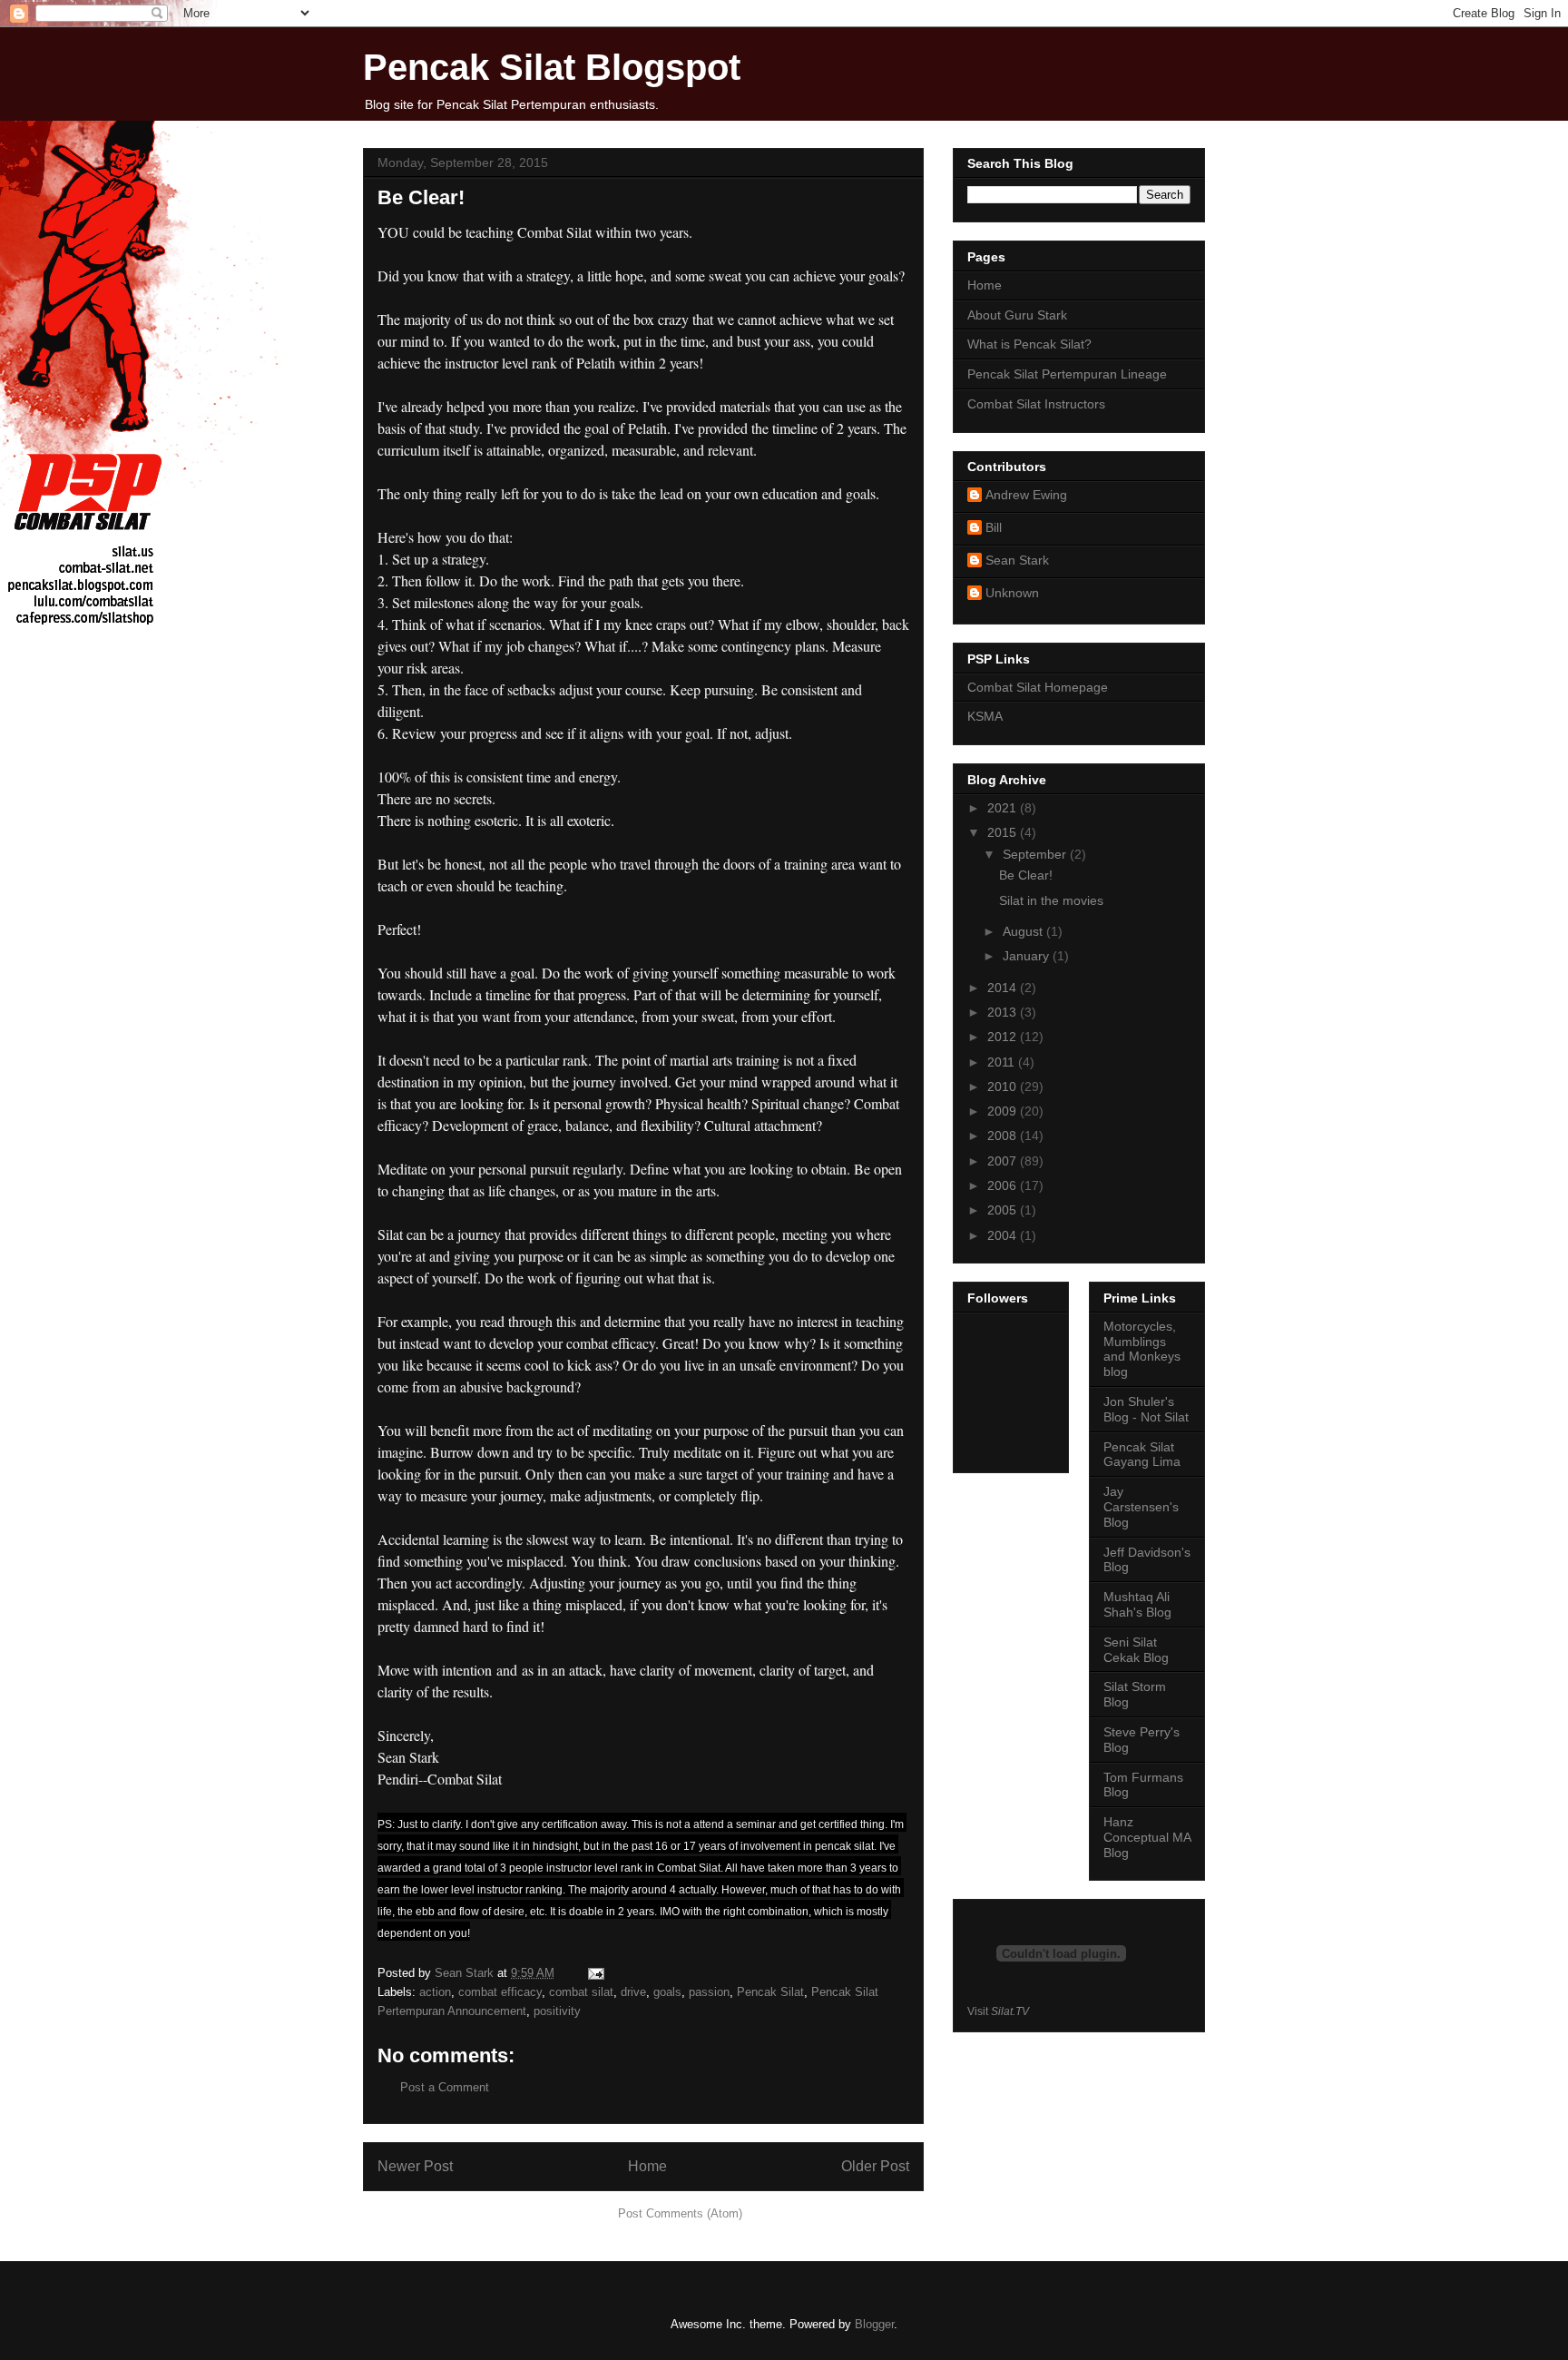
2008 (1004, 1136)
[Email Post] (595, 1973)
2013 (1004, 1012)
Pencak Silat (770, 1992)
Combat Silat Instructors (1036, 404)
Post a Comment (445, 2087)
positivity (557, 2011)
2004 (1004, 1235)
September (1036, 854)
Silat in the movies (1051, 900)
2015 (1004, 832)
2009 (1004, 1111)
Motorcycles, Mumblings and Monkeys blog (1142, 1349)
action (435, 1992)
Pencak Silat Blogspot (552, 67)
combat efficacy (500, 1992)
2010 (1004, 1087)
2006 (1004, 1185)
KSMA (985, 716)
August (1024, 931)
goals (667, 1992)
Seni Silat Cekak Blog (1136, 1650)
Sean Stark (1017, 560)
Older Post (875, 2166)
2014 (1004, 988)
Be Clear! (1026, 875)
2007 (1004, 1161)
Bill (994, 527)
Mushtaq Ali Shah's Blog (1137, 1604)
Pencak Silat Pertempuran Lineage (1067, 374)
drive (633, 1992)
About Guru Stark (1017, 315)
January (1028, 956)
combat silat (581, 1992)
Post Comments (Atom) (680, 2213)
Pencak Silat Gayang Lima (1142, 1455)
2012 (1004, 1037)
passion (709, 1992)
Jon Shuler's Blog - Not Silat (1146, 1409)
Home (647, 2166)
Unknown (1012, 593)
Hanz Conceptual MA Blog (1147, 1837)
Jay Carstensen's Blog (1141, 1507)
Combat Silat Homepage (1038, 687)
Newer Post (415, 2166)
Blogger (874, 2324)
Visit (998, 2011)
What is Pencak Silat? (1029, 344)
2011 (1003, 1062)
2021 (1004, 808)
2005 (1004, 1210)
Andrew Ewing (1026, 495)
